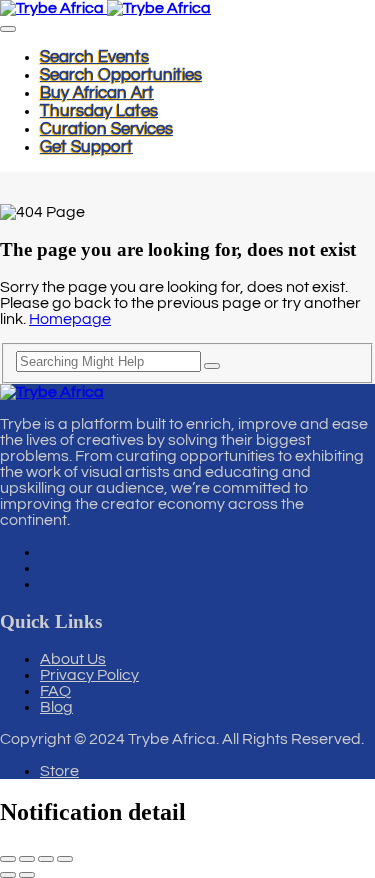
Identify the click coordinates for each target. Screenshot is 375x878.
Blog (56, 707)
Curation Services (106, 129)
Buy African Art (97, 93)
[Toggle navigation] (8, 29)
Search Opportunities (121, 75)
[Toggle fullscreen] (27, 859)
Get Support (86, 147)
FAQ (55, 691)
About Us (73, 659)
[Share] (46, 859)
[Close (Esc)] (65, 859)
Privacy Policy (89, 675)
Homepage (70, 319)
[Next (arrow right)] (27, 875)
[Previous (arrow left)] (8, 875)
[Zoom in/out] (8, 859)
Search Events (94, 57)
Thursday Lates (99, 111)
